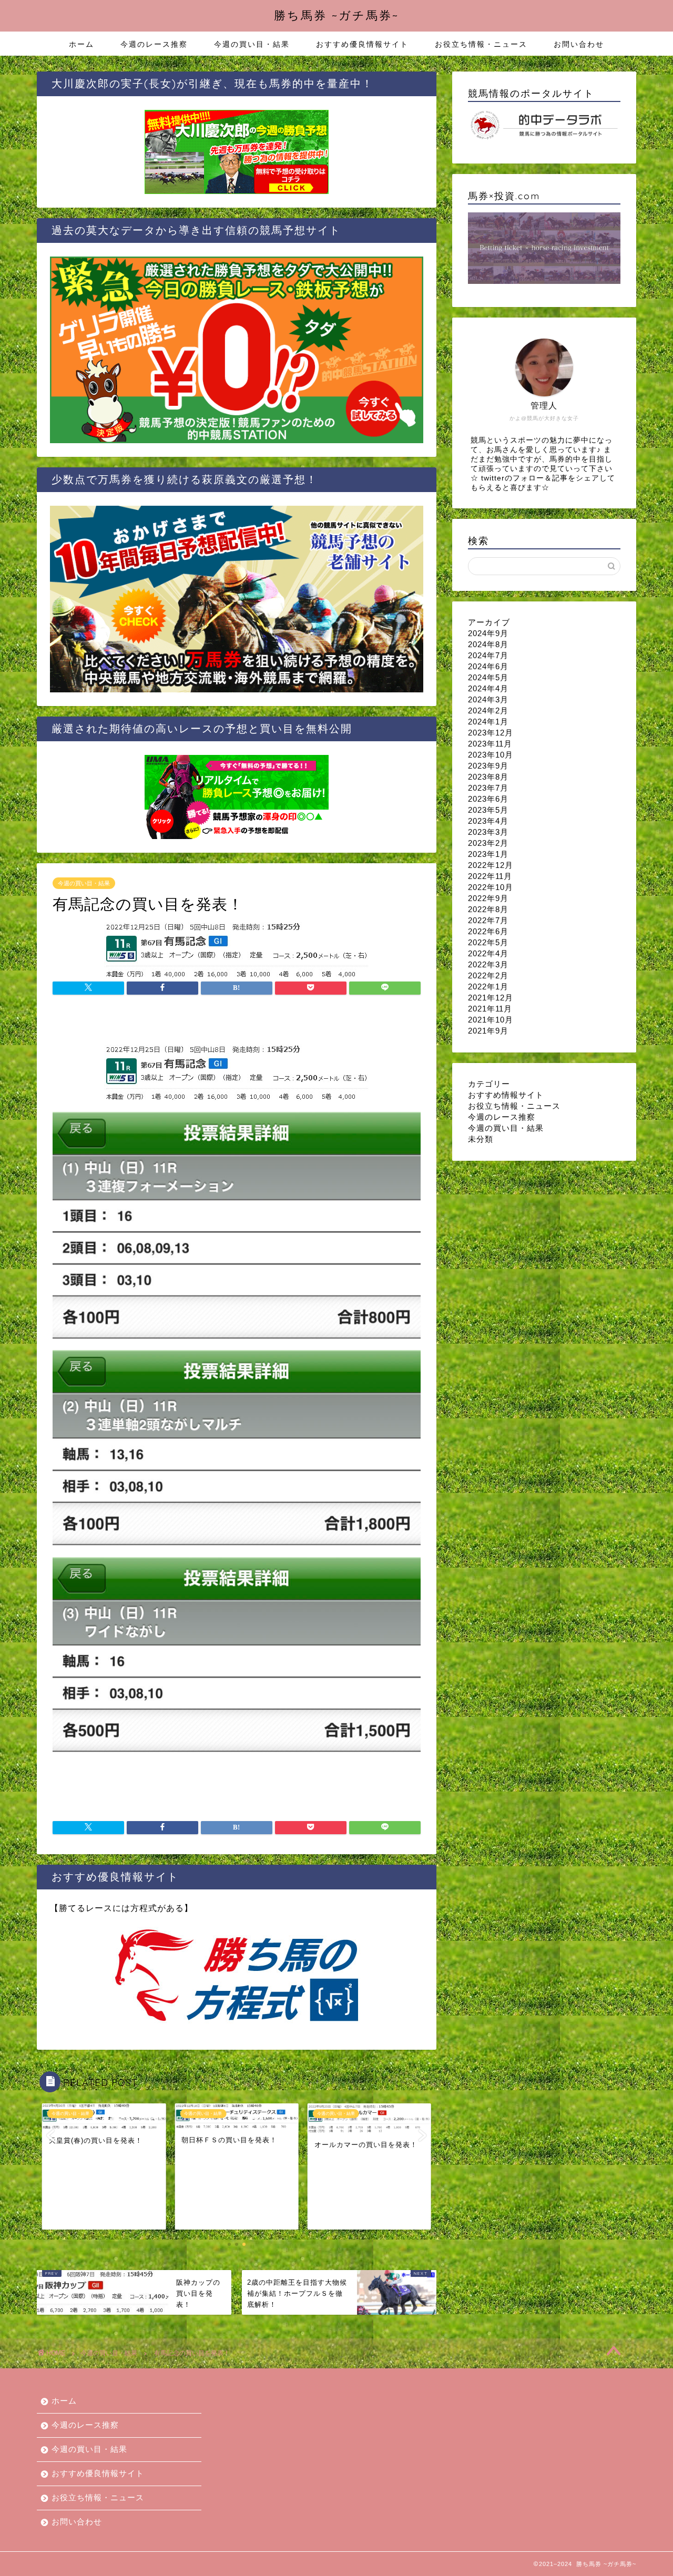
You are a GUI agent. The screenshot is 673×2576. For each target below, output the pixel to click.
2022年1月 (488, 987)
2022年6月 (488, 931)
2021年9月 (488, 1031)
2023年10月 (491, 755)
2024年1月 (488, 722)
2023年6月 (488, 799)
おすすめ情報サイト (506, 1095)
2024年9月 (488, 633)
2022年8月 (488, 909)
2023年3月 (488, 832)
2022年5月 (488, 942)
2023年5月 (488, 810)
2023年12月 (491, 733)
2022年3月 (488, 964)
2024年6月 (488, 666)
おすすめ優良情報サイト (362, 44)
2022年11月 (490, 876)
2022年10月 (491, 887)
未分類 (481, 1139)
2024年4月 (488, 688)
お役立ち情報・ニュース (481, 44)
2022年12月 (491, 865)
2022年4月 (488, 953)
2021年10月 (491, 1020)
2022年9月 (488, 898)
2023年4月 (488, 821)
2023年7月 (488, 788)
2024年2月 (488, 711)
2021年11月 (490, 1009)
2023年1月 (488, 854)
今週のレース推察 (154, 44)
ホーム (81, 44)
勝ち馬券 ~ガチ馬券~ (336, 15)
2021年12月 (491, 998)
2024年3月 (488, 699)
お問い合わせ (579, 44)
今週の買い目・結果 (252, 44)
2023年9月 (488, 766)
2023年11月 (490, 744)
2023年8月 (488, 777)
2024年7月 (488, 655)
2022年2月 (488, 975)
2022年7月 (488, 920)
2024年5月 (488, 677)
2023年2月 (488, 843)
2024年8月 (488, 644)
